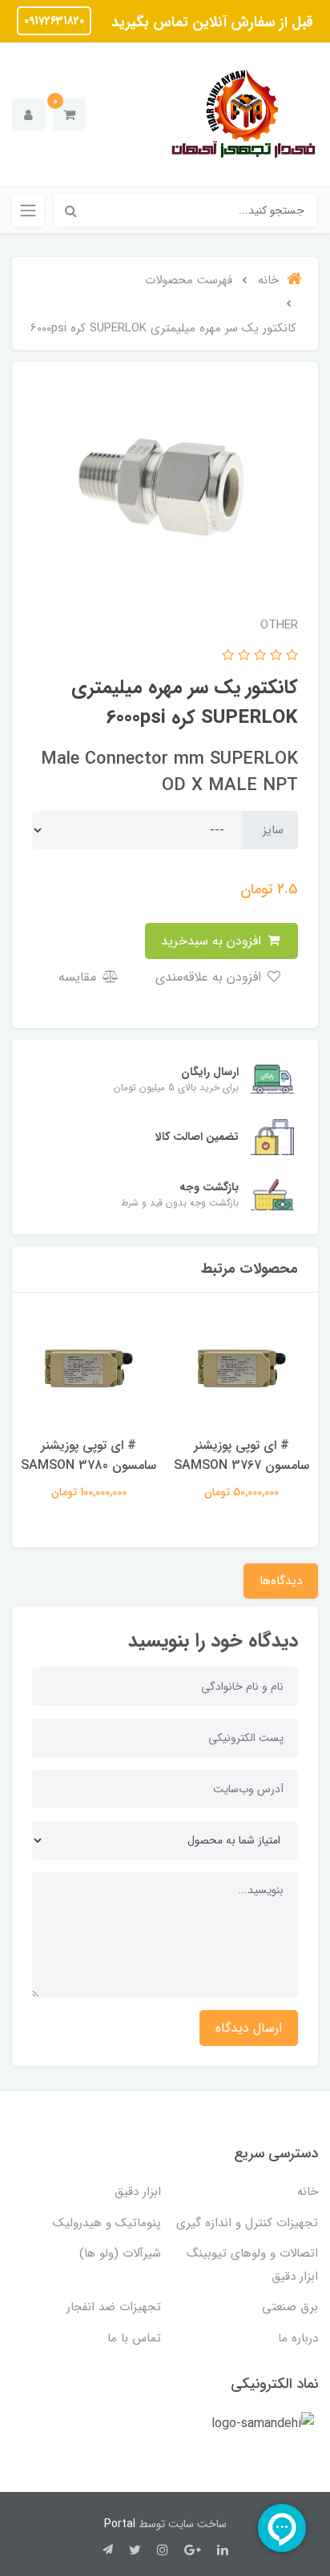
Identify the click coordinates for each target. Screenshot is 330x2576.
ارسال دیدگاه (249, 2028)
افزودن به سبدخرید (213, 941)
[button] (69, 115)
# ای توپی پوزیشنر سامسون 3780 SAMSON (89, 1455)
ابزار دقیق (138, 2192)
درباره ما (298, 2338)
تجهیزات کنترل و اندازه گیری (247, 2223)
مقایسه (79, 977)
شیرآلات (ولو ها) (120, 2253)
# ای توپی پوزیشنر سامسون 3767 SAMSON (241, 1455)
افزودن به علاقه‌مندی (210, 977)
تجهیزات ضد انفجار (114, 2307)
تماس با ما (134, 2338)
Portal (120, 2524)
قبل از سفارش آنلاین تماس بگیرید (210, 22)
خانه (308, 2192)
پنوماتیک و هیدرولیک (107, 2223)
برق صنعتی (290, 2307)
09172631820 (54, 21)
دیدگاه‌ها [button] (281, 1581)
